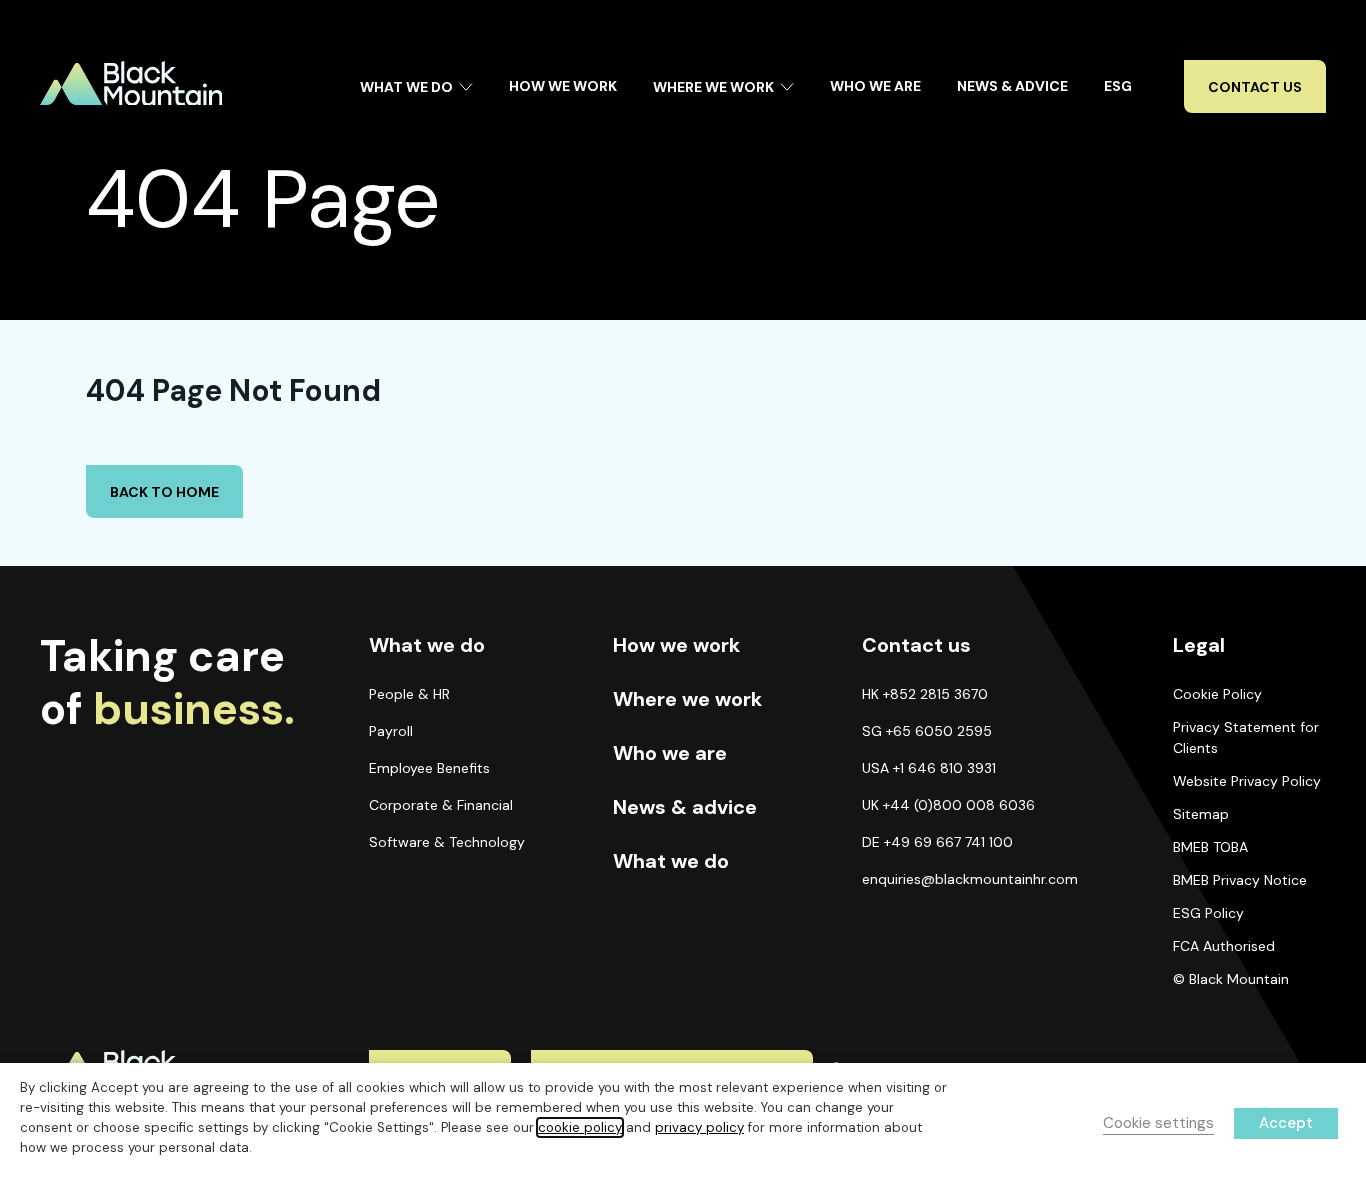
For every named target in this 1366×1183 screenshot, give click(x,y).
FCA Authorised (1224, 946)
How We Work (563, 86)
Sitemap (1201, 814)
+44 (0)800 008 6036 (959, 805)
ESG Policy (1208, 913)
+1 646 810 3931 (944, 768)
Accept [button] (1286, 1123)
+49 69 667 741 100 (948, 842)
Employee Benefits (429, 768)
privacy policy (699, 1127)
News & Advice (1012, 86)
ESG (1118, 86)
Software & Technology (447, 842)
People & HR (409, 694)
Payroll (391, 731)
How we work (676, 645)
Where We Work (713, 87)
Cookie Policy (1217, 694)
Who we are (670, 753)
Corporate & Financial (441, 805)
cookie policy (580, 1127)
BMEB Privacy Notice (1240, 880)
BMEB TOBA (1210, 847)
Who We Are (875, 86)
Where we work (687, 699)
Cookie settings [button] (1158, 1123)
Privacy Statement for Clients (1246, 737)
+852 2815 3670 (935, 694)
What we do (671, 861)
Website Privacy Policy (1247, 781)
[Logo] (131, 83)
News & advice (685, 807)
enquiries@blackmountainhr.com (970, 879)
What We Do (406, 87)
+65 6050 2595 (939, 731)
